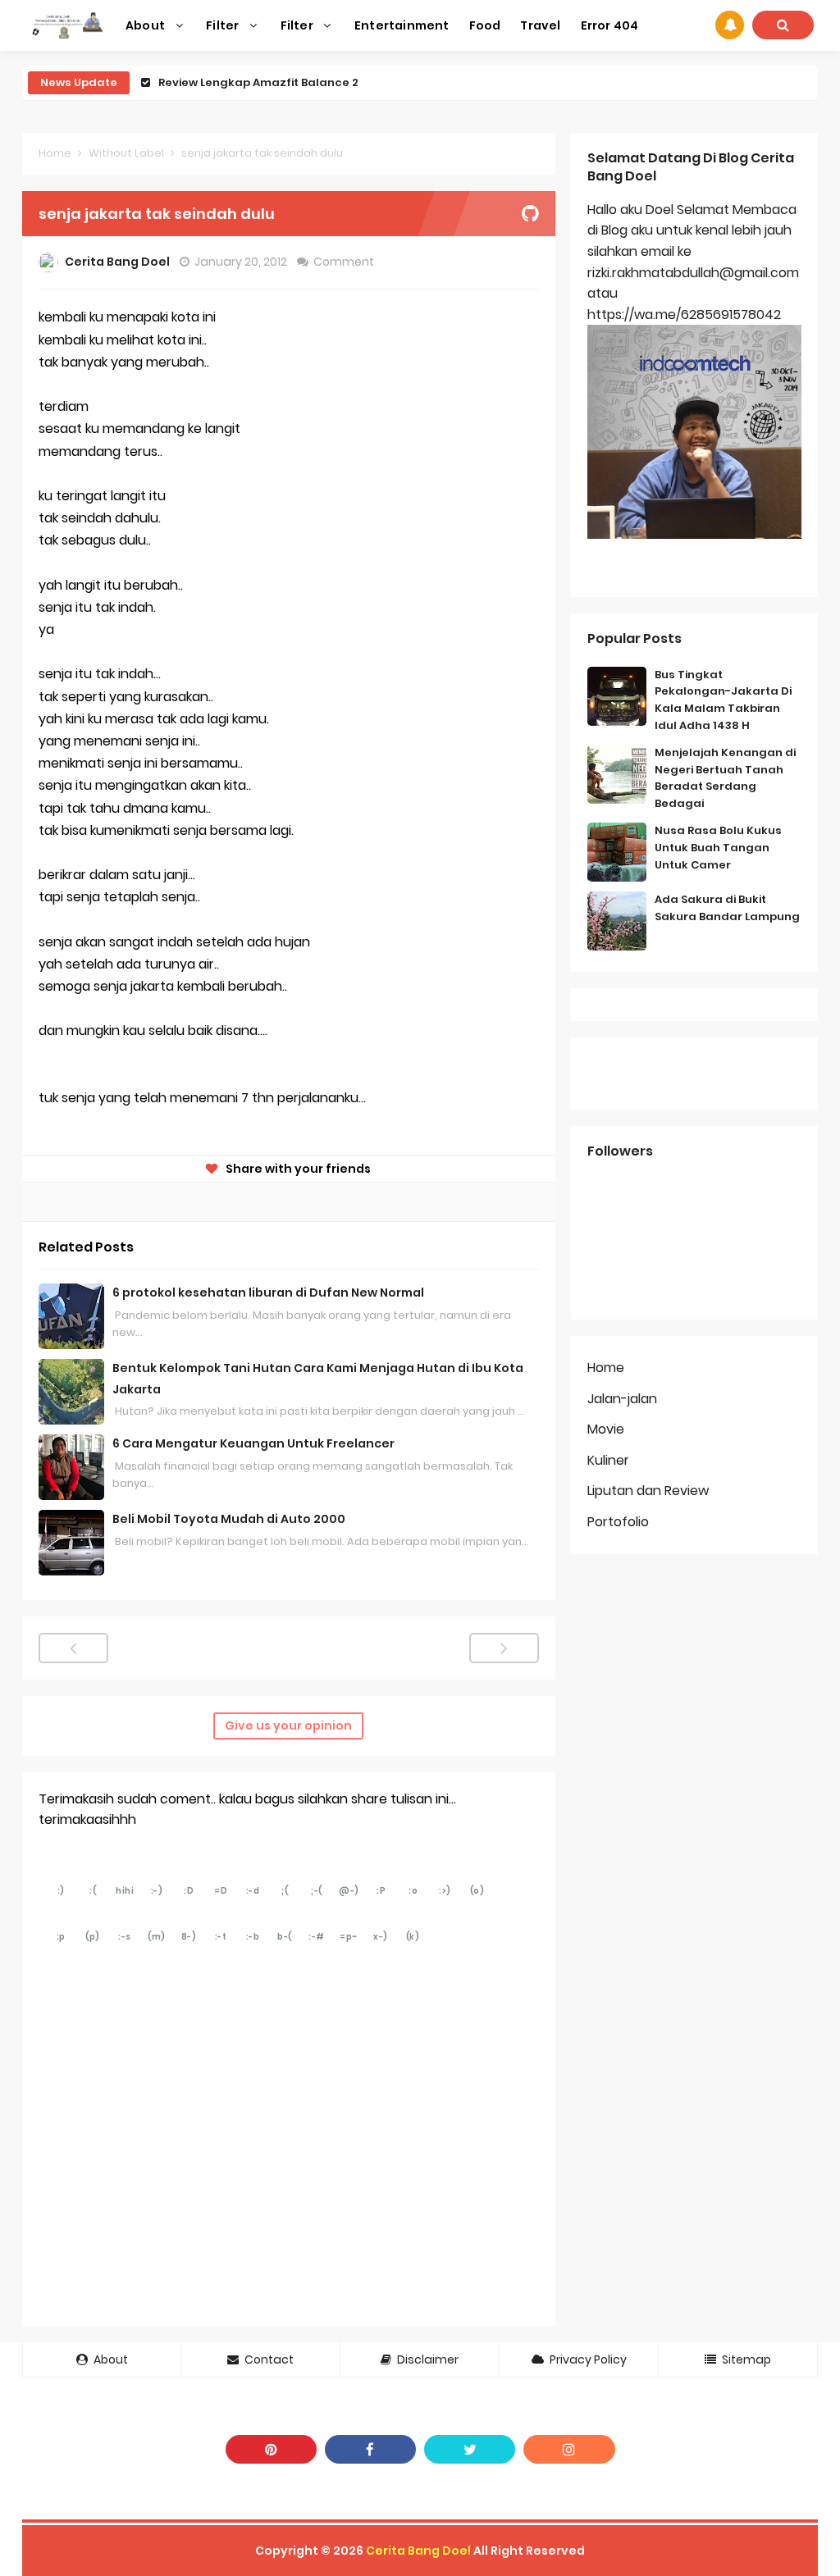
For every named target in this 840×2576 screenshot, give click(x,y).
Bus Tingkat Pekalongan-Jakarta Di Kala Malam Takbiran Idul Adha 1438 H (723, 700)
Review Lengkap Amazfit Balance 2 (258, 82)
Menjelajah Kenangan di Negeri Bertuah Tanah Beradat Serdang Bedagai (725, 778)
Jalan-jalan (622, 1399)
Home (55, 153)
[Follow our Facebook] (370, 2449)
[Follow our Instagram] (569, 2449)
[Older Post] (504, 1648)
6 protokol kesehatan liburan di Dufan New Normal (268, 1293)
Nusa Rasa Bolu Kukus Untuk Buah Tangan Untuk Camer (718, 848)
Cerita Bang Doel (418, 2551)
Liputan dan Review (648, 1491)
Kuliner (608, 1460)
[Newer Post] (73, 1648)
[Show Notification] (730, 25)
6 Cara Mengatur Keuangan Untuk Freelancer (253, 1443)
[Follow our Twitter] (470, 2449)
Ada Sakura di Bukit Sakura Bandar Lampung (727, 908)
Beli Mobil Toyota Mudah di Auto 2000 (229, 1519)
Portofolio (618, 1522)
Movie (606, 1429)
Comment (345, 262)
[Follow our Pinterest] (271, 2449)
